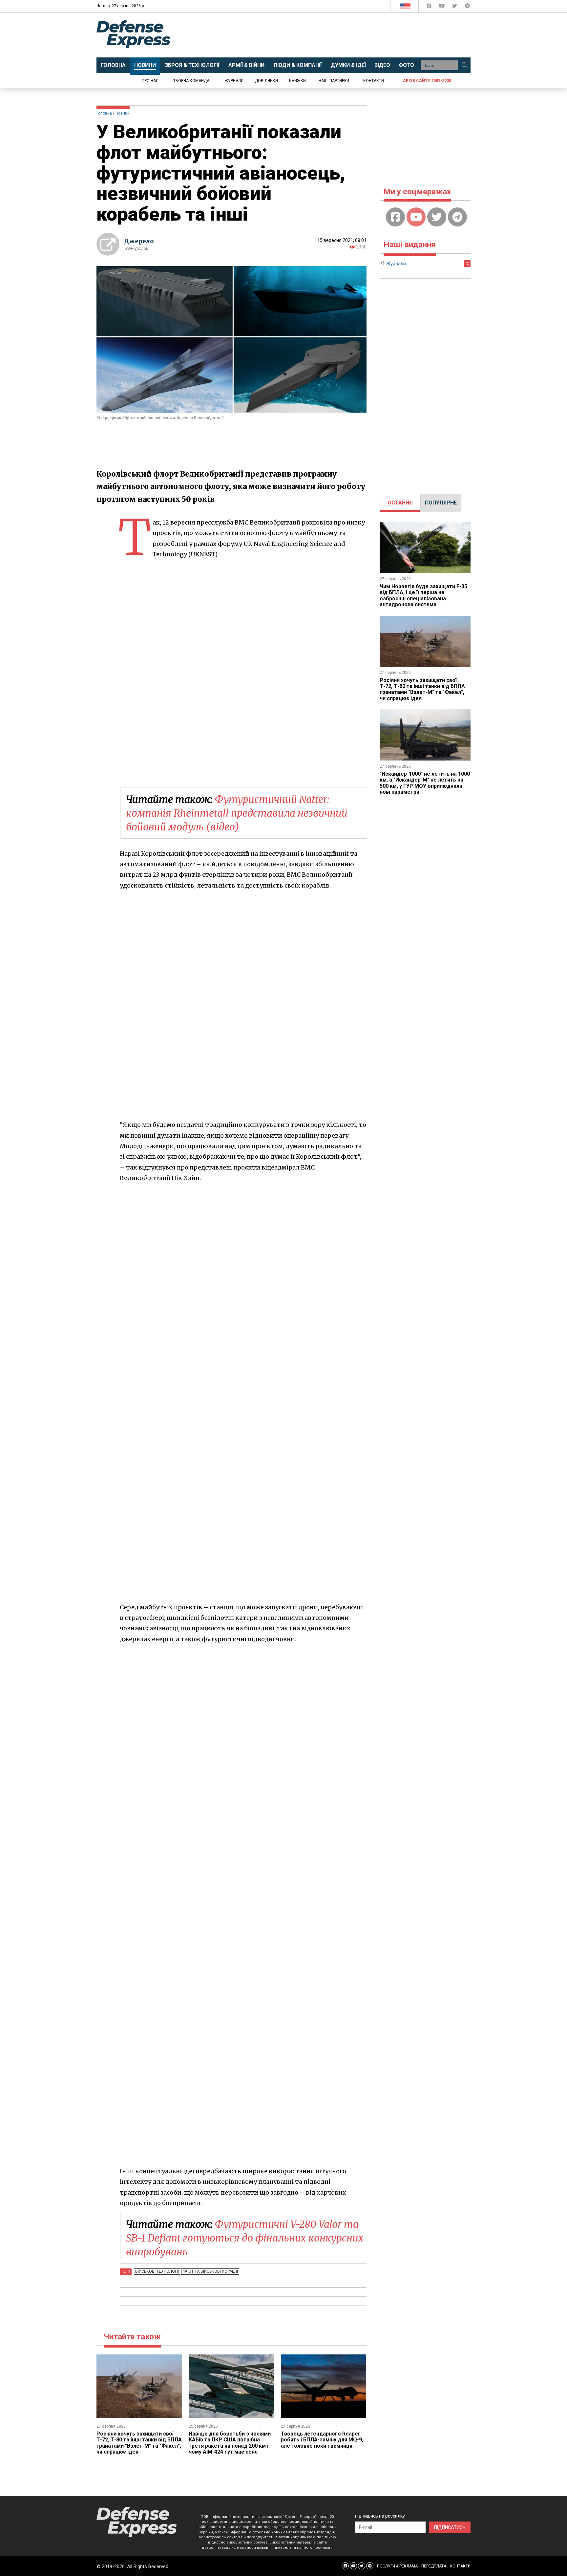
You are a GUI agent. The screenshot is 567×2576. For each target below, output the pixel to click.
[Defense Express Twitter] (455, 7)
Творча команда (191, 81)
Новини (123, 113)
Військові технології (157, 2271)
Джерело (139, 241)
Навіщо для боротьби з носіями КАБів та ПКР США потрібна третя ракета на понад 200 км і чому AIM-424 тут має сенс (230, 2443)
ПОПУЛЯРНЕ (441, 503)
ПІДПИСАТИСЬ (450, 2527)
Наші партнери (334, 81)
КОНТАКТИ (460, 2566)
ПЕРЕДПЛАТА (434, 2566)
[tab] (400, 503)
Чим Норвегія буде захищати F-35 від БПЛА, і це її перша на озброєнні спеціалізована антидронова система (423, 595)
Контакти (374, 81)
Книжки (297, 81)
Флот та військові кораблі (210, 2271)
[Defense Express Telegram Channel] (467, 7)
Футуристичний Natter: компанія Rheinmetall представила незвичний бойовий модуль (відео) (237, 813)
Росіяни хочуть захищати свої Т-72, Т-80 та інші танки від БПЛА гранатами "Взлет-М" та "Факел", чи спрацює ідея (139, 2443)
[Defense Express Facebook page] (430, 7)
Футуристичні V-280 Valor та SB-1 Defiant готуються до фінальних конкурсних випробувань (245, 2238)
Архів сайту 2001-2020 (427, 81)
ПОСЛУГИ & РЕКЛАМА (397, 2566)
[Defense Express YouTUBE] (442, 7)
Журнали (234, 81)
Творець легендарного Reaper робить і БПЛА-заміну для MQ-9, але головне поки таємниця (322, 2440)
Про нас (150, 81)
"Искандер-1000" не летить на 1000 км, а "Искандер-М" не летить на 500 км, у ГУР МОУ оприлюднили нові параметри (425, 783)
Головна (104, 113)
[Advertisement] (338, 35)
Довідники (266, 81)
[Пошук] (465, 65)
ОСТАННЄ (400, 503)
